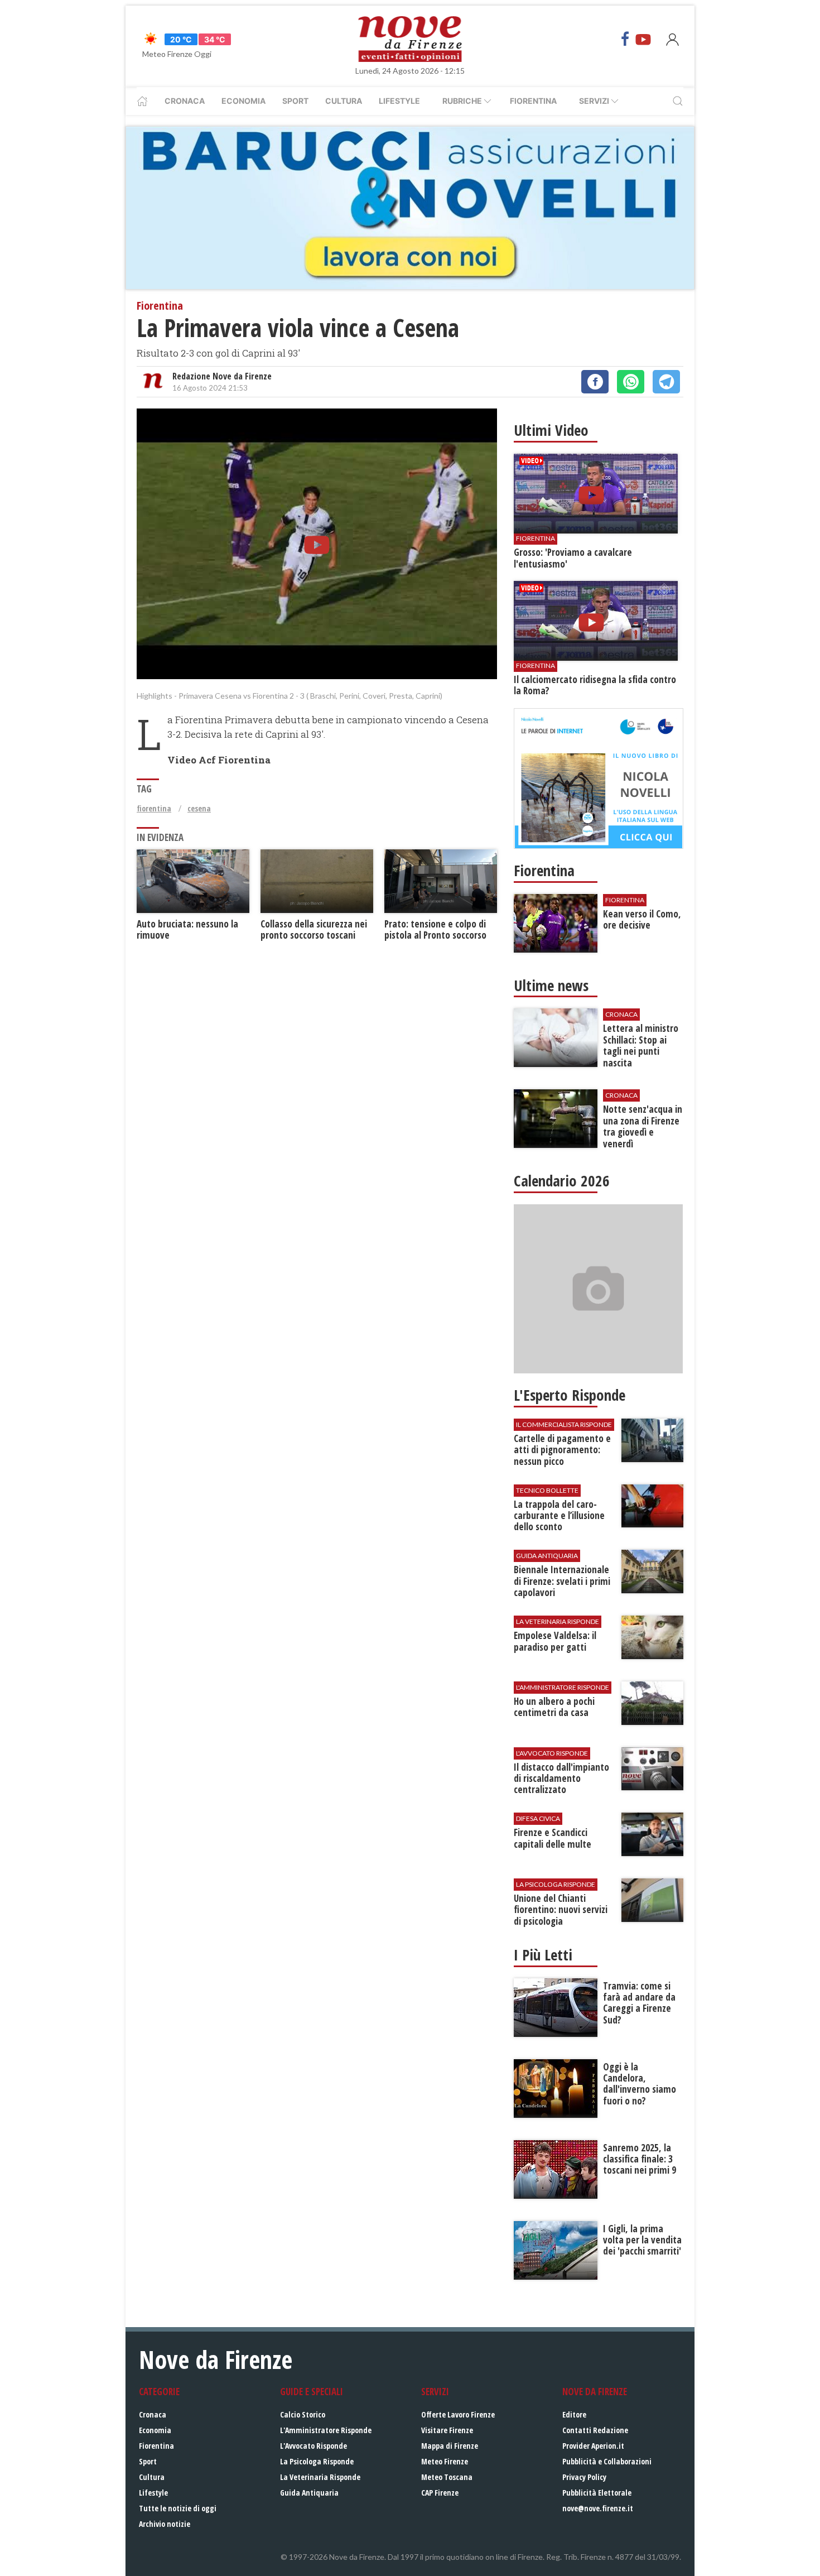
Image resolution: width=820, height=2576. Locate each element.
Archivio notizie (165, 2524)
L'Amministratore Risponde (326, 2430)
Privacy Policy (584, 2477)
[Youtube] (643, 39)
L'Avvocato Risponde (313, 2446)
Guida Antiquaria (309, 2493)
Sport (295, 101)
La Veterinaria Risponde (320, 2477)
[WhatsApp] (631, 382)
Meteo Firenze (445, 2461)
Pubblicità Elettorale (597, 2493)
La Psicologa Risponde (317, 2461)
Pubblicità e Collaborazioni (607, 2461)
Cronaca (185, 101)
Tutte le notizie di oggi (178, 2508)
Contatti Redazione (595, 2430)
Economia (243, 101)
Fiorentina (533, 101)
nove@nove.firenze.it (598, 2508)
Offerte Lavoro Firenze (458, 2414)
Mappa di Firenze (450, 2446)
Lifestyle (399, 101)
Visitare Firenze (447, 2430)
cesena (199, 808)
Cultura (344, 101)
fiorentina (154, 808)
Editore (574, 2414)
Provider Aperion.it (593, 2446)
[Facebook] (625, 39)
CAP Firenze (440, 2493)
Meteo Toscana (447, 2477)
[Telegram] (666, 382)
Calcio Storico (303, 2414)
